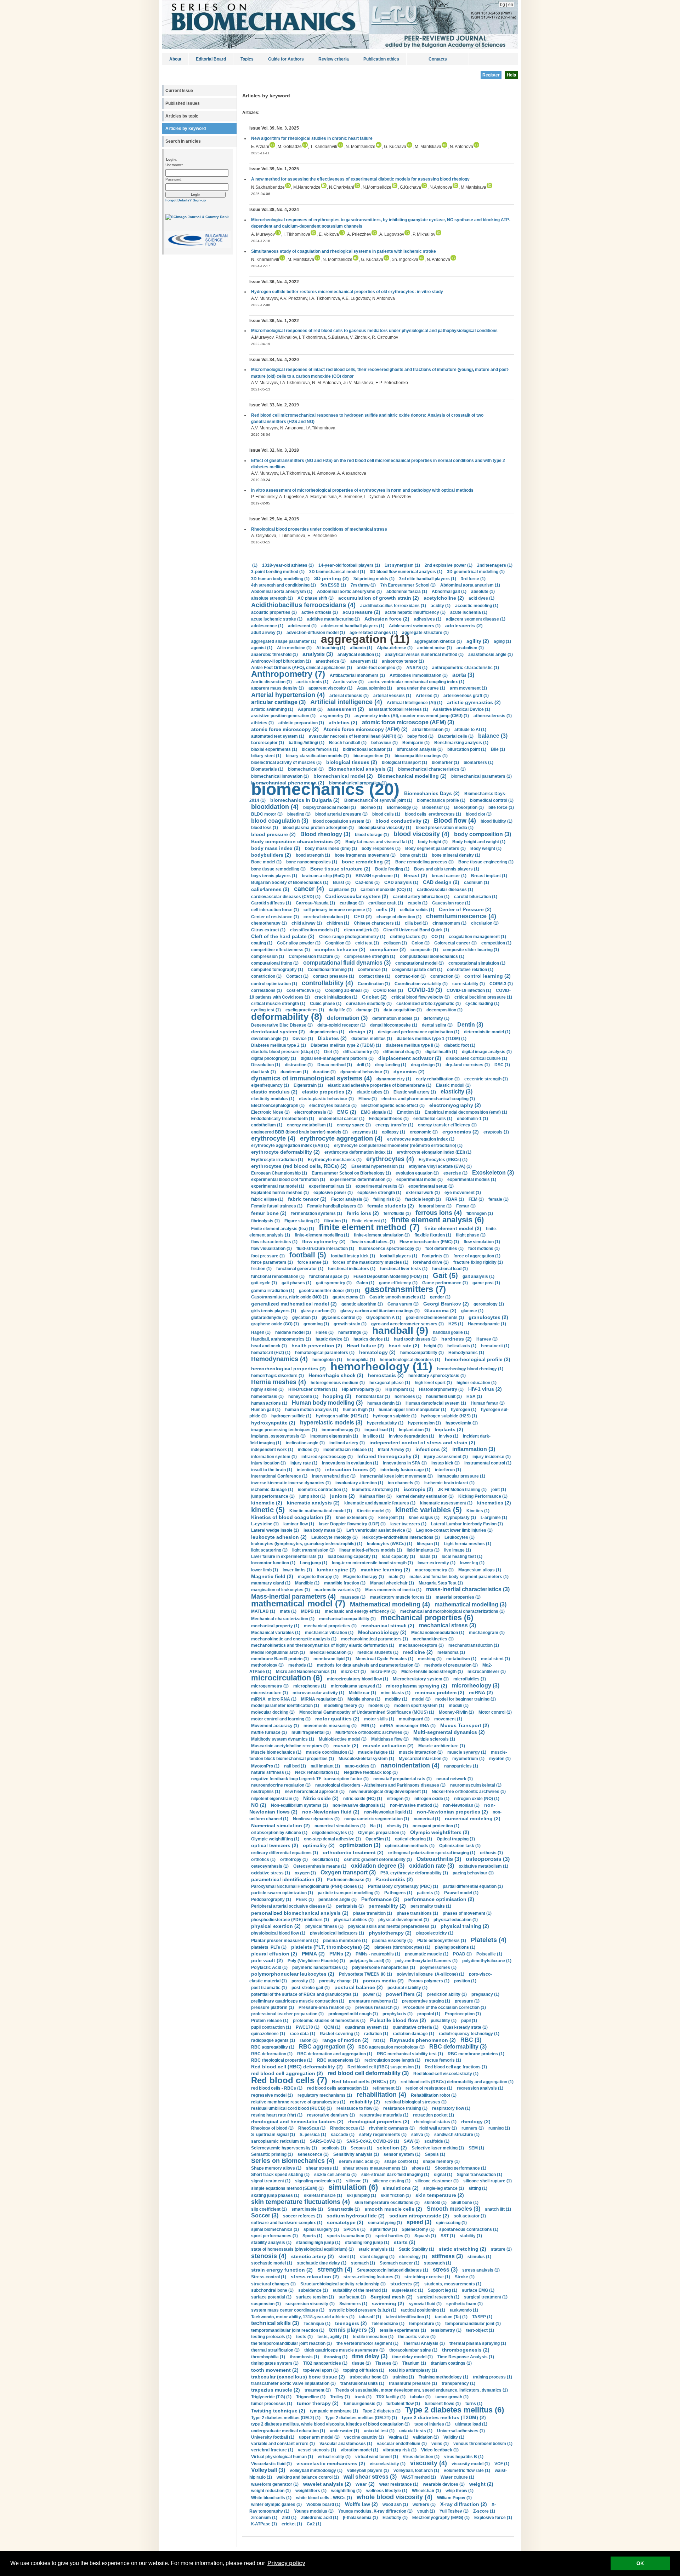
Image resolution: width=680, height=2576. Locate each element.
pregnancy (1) (485, 1994)
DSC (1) (502, 1065)
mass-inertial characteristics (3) (468, 1589)
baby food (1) (420, 736)
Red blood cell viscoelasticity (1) (446, 2074)
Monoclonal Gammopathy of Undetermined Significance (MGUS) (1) (367, 1712)
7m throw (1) (363, 585)
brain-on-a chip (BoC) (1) (326, 876)
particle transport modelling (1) (349, 1893)
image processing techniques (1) (284, 1430)
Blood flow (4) (455, 821)
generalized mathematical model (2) (294, 1304)
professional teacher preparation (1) (287, 2014)
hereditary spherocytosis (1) (437, 1376)
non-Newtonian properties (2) (452, 1812)
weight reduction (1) (271, 2491)
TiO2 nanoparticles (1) (325, 2363)
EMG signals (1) (377, 1112)
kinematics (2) (494, 1503)
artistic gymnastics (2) (474, 702)
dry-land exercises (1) (468, 1065)
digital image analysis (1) (487, 1052)
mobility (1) (396, 1699)
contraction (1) (445, 976)
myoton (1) (500, 1759)
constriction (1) (266, 976)
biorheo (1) (371, 807)
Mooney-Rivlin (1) (456, 1712)
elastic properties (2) (327, 1092)
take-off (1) (370, 2317)
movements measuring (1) (330, 1726)
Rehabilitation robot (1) (434, 2095)
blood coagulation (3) (280, 821)
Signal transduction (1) (480, 2175)
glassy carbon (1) (318, 1311)
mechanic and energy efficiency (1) (360, 1611)
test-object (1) (480, 2330)
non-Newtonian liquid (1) (388, 1812)
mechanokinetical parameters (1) (375, 1639)
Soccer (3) (265, 2215)
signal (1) (443, 2175)
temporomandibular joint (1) (473, 2324)
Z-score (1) (484, 2511)
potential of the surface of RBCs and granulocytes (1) (305, 1994)
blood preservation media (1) (445, 828)
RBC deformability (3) (458, 2047)
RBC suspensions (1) (338, 2060)
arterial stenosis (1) (349, 696)
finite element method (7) (369, 1227)
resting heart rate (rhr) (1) (277, 2115)
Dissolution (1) (266, 1065)
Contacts (438, 59)
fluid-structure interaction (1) (325, 1249)
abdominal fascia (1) (407, 592)
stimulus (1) (479, 2257)
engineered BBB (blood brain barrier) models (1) (299, 1132)
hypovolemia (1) (462, 1423)
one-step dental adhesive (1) (332, 1839)
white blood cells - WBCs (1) (324, 2498)
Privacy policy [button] (286, 2563)
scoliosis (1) (334, 2148)
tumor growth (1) (452, 2397)
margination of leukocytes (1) (280, 1590)
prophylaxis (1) (398, 2014)
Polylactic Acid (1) (269, 1967)
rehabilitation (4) (381, 2095)
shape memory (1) (441, 2161)
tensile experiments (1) (403, 2330)
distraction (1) (299, 1065)
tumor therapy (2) (318, 2403)
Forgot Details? (178, 200)
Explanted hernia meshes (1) (280, 1193)
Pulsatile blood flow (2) (398, 2020)
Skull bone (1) (465, 2203)
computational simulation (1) (477, 963)
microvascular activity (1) (318, 1693)
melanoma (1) (451, 1652)
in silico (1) (373, 1436)
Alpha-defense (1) (395, 648)
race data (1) (302, 2034)
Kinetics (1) (478, 1511)
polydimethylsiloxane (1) (487, 1961)
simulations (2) (401, 2188)
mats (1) (288, 1611)
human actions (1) (269, 1403)
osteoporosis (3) (488, 1859)
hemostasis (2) (386, 1375)
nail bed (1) (295, 1766)
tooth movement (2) (275, 2370)
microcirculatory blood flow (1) (358, 1679)
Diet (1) (331, 1052)
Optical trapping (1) (456, 1839)
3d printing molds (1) (374, 579)
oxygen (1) (305, 1873)
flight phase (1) (471, 1235)
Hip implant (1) (400, 1389)
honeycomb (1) (303, 1396)
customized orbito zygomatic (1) (429, 1004)
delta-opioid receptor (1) (341, 1025)
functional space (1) (329, 1276)
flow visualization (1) (271, 1249)
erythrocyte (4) (273, 1138)
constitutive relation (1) (470, 970)
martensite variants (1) (338, 1590)
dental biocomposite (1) (394, 1025)
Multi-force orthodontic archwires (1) (372, 1732)
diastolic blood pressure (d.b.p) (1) (285, 1052)
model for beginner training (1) (466, 1699)
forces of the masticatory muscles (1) (370, 1262)
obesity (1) (397, 1826)
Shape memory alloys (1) (276, 2168)
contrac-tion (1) (410, 976)
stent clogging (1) (377, 2257)
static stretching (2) (463, 2249)
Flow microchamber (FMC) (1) (429, 1242)
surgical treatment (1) (486, 2297)
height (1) (433, 1346)
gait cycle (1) (264, 1283)
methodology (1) (267, 1665)
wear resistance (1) (399, 2484)
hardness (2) (457, 1339)
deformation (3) (347, 1018)
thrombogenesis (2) (466, 2350)
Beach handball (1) (348, 743)
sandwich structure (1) (457, 2135)
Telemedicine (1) (388, 2324)
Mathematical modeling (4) (390, 1604)
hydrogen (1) (464, 1410)
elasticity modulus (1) (273, 1099)
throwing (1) (336, 2357)
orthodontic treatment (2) (353, 1852)
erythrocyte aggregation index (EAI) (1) (290, 1146)
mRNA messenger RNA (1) (408, 1726)
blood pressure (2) (273, 834)
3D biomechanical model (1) (337, 572)
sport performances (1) (274, 2236)
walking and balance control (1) (308, 2477)
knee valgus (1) (424, 1518)
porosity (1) (303, 1981)
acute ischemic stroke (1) (277, 619)
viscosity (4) (429, 2463)
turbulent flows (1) (443, 2404)
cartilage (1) (352, 903)
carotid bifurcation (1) (476, 897)
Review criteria (334, 59)
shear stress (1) (322, 2168)
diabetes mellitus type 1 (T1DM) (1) (432, 1039)
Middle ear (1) (362, 1693)
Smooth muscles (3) (454, 2209)
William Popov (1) (454, 2498)
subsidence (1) (313, 2290)
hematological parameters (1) (325, 1353)
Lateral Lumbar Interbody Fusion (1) (467, 1524)
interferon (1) (448, 1470)
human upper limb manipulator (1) (412, 1410)
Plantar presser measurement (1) (285, 1941)
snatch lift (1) (498, 2209)
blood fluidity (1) (497, 821)
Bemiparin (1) (416, 743)
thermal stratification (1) (275, 2350)
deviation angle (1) (270, 1039)
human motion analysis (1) (312, 1410)
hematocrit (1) (495, 1346)
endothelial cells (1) (433, 1119)
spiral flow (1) (384, 2229)
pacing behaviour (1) (473, 1873)
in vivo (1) (449, 1436)
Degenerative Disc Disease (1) (282, 1025)
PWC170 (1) (308, 2027)
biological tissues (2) (352, 762)
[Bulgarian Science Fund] (198, 247)
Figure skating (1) (302, 1221)
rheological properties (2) (379, 2121)
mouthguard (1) (414, 1719)
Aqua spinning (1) (375, 688)
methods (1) (300, 1665)
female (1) (498, 1199)
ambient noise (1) (435, 648)
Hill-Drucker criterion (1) (313, 1389)
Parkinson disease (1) (349, 1880)
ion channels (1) (404, 1483)
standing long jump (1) (367, 2243)
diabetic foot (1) (460, 1045)
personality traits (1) (431, 1906)
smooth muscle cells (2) (393, 2209)
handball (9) (400, 1330)
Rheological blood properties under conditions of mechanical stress (319, 529)
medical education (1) (331, 1652)
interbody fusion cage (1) (405, 1470)
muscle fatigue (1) (376, 1752)
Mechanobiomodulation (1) (438, 1633)
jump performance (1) (273, 1496)
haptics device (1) (371, 1339)
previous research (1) (377, 2007)
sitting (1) (478, 2188)
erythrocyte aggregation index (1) (421, 1139)
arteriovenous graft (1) (466, 696)
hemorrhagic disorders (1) (277, 1376)
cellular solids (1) (417, 910)
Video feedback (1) (440, 2450)
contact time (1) (375, 976)
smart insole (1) (307, 2209)
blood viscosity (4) (421, 834)
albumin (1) (361, 648)
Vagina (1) (398, 2437)
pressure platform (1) (273, 2007)
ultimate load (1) (471, 2424)
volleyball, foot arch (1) (416, 2471)
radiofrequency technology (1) (469, 2034)
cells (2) (386, 909)
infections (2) (432, 1449)
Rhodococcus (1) (347, 2128)
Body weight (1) (486, 849)
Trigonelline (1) (311, 2397)
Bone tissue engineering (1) (486, 862)
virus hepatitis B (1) (464, 2457)
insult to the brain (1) (272, 1470)
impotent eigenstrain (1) (334, 1436)
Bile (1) (498, 749)
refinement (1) (387, 2088)
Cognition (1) (338, 943)
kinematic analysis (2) (313, 1503)
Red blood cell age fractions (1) (456, 2067)
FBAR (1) (455, 1199)
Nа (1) (376, 1826)
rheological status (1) (435, 2122)
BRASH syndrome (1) (377, 876)
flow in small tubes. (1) (373, 1242)
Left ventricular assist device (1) (379, 1530)
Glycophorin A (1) (384, 1318)
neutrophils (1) (266, 1792)
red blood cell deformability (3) (368, 2073)
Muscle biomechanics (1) (276, 1752)
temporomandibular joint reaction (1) (288, 2330)
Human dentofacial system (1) (436, 1403)
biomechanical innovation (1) (280, 776)
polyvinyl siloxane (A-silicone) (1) (430, 1974)
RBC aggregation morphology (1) (392, 2047)
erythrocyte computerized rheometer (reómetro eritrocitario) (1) (398, 1146)
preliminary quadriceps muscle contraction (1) (298, 2001)
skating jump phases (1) (275, 2195)
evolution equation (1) (417, 1173)
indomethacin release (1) (348, 1450)
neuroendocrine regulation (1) (281, 1785)
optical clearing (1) (413, 1839)
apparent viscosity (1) (330, 688)
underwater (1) (344, 2431)
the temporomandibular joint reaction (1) (291, 2343)
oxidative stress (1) (271, 1873)
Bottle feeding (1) (392, 869)
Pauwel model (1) (461, 1893)
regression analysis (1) (480, 2088)
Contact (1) (297, 976)
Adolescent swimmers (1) (415, 626)
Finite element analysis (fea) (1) (283, 1229)
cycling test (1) (266, 1010)
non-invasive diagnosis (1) (359, 1805)
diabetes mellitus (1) (372, 1039)
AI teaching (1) (331, 648)
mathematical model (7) (298, 1603)
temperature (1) (425, 2324)
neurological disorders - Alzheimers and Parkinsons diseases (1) (380, 1785)
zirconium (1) (264, 2518)
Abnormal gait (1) (449, 592)
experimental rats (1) (330, 1186)
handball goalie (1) (451, 1332)
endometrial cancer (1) (342, 1119)
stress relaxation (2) (315, 2277)
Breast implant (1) (489, 876)
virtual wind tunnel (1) (377, 2457)
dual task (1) (263, 1072)
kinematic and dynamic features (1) (380, 1503)
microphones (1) (310, 1686)
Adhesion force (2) (387, 619)
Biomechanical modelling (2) (412, 776)
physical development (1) (404, 1920)
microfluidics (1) (470, 1679)
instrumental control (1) (488, 1463)
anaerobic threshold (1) (274, 655)
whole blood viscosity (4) (395, 2497)
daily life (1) (340, 1010)
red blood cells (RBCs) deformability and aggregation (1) (457, 2082)
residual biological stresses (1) (416, 2102)
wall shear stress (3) (370, 2477)
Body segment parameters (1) (435, 849)
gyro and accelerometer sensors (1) (407, 1324)
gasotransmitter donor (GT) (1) (330, 1291)
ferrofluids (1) (397, 1213)
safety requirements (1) (383, 2135)
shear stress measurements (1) (375, 2168)
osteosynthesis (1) (270, 1866)
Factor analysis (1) (350, 1199)
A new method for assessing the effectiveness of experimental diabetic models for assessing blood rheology (360, 179)
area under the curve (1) (421, 688)
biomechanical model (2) (343, 776)
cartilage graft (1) (386, 903)
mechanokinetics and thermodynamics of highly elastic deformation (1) (323, 1645)
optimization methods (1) (410, 1846)
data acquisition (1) (403, 1010)
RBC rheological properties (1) (282, 2060)
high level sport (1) (433, 1383)
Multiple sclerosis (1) (434, 1739)
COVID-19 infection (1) (469, 990)
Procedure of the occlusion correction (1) (445, 2007)
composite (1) (424, 950)
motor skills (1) (379, 1719)
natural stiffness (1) (271, 1772)
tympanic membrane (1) (334, 2411)
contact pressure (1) (334, 976)
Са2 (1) (314, 2524)
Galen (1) (365, 1283)
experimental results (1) (380, 1186)
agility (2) (478, 641)
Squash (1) (425, 2236)
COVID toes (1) (388, 990)
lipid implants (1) (423, 1550)
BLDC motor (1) (267, 814)
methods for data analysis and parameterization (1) (368, 1665)
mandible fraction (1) (345, 1583)
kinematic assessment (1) (446, 1503)
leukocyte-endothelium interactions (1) (401, 1537)
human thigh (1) (358, 1410)
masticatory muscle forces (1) (401, 1597)
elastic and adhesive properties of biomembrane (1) (379, 1085)
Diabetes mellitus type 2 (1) (279, 1045)
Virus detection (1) (421, 2457)
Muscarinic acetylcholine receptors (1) (290, 1746)
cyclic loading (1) (482, 1004)
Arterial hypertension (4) (288, 695)
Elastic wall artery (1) (415, 1092)
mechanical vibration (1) (329, 1633)
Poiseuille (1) (489, 1954)
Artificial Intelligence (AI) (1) (415, 703)
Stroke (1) (465, 2277)
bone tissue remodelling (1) (278, 869)
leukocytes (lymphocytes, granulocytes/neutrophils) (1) (307, 1544)
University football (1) (273, 2437)
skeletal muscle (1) (323, 2195)
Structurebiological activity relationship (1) (343, 2284)
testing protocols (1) (271, 2337)
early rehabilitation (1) (438, 1079)
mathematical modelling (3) (471, 1604)
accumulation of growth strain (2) (379, 598)
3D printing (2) (331, 578)
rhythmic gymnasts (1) (392, 2128)
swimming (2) (388, 2303)
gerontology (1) (489, 1304)
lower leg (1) (472, 1563)
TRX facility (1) (391, 2397)
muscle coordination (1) (330, 1752)
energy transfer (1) (394, 1125)
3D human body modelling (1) (280, 579)
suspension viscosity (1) (310, 2304)
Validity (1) (454, 2437)
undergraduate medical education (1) (288, 2431)
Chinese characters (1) (377, 923)
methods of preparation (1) (451, 1665)
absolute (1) (483, 592)
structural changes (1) (273, 2284)
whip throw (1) (460, 2491)
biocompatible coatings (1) (421, 756)
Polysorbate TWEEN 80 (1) (365, 1974)
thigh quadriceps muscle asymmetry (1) (344, 2350)
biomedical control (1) (492, 800)
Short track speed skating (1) (280, 2175)
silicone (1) (357, 2181)
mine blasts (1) (396, 1693)
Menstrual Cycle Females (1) (384, 1659)
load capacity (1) (398, 1557)
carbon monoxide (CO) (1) (386, 890)
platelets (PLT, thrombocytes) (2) (330, 1947)
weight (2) (481, 2484)
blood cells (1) (386, 814)
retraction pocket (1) (433, 2115)
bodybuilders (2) (271, 855)
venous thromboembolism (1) (483, 2444)
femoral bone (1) (435, 1206)
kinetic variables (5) (429, 1510)
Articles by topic (182, 116)
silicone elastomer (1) (437, 2181)
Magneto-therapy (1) (364, 1577)
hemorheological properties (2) (288, 1369)
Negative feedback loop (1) (371, 1772)
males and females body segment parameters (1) (459, 1577)
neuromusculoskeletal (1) (476, 1785)
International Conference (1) (279, 1476)
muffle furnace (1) (269, 1732)
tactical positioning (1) (423, 2310)
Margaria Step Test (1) (441, 1583)
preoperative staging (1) (426, 2001)
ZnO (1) (289, 2518)
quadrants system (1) (367, 2027)
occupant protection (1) (436, 1826)
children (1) (338, 923)
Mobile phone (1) (364, 1699)
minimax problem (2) (440, 1692)
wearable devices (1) (444, 2484)
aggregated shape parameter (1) (284, 641)
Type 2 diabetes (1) (382, 2411)
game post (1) (486, 1283)
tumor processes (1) (272, 2404)
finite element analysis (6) (437, 1220)
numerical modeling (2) (473, 1818)
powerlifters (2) (404, 1994)
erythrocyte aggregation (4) (341, 1138)
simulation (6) (353, 2187)
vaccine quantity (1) (364, 2437)
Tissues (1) (387, 2363)
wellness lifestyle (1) (387, 2491)
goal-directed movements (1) (435, 1318)
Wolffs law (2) (361, 2504)
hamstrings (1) (353, 1332)
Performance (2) (380, 1899)
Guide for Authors (286, 59)
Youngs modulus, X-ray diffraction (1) (375, 2511)
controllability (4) (327, 983)
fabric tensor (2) (307, 1199)
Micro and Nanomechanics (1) (306, 1672)
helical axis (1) (462, 1346)
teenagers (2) (351, 2323)
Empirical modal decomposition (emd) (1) (466, 1112)
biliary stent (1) (266, 756)
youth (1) (426, 2511)
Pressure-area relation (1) (325, 2007)
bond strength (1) (313, 855)
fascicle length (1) (423, 1199)
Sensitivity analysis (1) (356, 2154)
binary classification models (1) (317, 756)
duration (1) (324, 1072)
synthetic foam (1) (464, 2304)
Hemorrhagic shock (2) (336, 1375)
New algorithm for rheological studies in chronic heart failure (312, 138)
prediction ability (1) (447, 1994)
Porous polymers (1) (429, 1981)
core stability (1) (469, 984)
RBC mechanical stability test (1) (410, 2054)
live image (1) (458, 1550)
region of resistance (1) (429, 2088)
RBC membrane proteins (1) (476, 2054)
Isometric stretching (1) (376, 1490)
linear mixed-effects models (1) (371, 1550)
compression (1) (268, 956)
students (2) (405, 2284)
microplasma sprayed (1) (356, 1686)
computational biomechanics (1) (432, 956)
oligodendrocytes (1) (333, 1833)
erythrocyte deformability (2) (285, 1152)
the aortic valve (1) (417, 2337)
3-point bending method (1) (278, 572)
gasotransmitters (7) (405, 1289)
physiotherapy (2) (390, 1933)
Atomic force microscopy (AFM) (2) (365, 729)
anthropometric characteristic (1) (466, 668)
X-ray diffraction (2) (464, 2504)
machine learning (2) (385, 1570)
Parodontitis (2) (394, 1879)
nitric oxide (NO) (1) (363, 1799)
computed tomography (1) (277, 970)
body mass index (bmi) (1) (331, 849)
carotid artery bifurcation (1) (421, 897)
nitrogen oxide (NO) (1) (477, 1799)
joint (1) (499, 1490)
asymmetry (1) (335, 716)
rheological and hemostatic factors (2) (297, 2121)
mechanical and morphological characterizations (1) (452, 1611)
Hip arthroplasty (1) (361, 1389)
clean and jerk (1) (361, 930)
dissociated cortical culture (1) (477, 1058)
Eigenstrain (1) (308, 1085)
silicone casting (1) (392, 2181)
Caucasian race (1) (451, 903)
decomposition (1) (444, 1010)
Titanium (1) (414, 2363)
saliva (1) (420, 2135)
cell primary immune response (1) (338, 910)
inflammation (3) (474, 1449)
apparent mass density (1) (277, 688)
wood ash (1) (395, 2504)
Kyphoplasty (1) (460, 1518)
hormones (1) (408, 1396)
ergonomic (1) (424, 1132)
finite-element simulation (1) (382, 1235)
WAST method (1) (419, 2477)
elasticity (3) (457, 1092)
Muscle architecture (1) (442, 1746)
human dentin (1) (384, 1403)
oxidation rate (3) (432, 1866)
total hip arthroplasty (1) (413, 2370)
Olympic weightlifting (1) (275, 1839)
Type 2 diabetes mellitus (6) (455, 2410)
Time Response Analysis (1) (466, 2357)
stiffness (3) (447, 2256)
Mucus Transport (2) (465, 1725)
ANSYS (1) (417, 668)
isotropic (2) (418, 1489)
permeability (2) (387, 1906)
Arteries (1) (427, 696)
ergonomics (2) (461, 1132)
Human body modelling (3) (327, 1403)
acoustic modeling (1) (477, 606)
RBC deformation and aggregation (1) (335, 2054)
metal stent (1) (495, 1659)
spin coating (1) (451, 2223)
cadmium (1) (477, 883)
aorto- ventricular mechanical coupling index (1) (416, 682)
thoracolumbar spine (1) (413, 2350)
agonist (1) (262, 648)
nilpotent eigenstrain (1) (275, 1799)
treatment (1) (318, 2390)
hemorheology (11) (381, 1366)
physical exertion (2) (276, 1926)
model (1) (421, 1699)
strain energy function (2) (282, 2270)
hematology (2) (377, 1352)
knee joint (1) (391, 1518)
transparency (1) (458, 2383)
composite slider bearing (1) (471, 950)
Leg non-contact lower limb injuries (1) (454, 1530)
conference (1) (372, 970)
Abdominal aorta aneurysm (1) (282, 592)
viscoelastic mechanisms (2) (331, 2463)
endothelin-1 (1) (472, 1119)
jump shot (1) (312, 1496)
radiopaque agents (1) (273, 2040)
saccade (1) (343, 2135)
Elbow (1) (368, 1099)
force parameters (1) (272, 1262)
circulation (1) (485, 923)
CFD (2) (363, 916)
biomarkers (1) (478, 762)
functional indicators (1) (352, 1269)
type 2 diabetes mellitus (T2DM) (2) (444, 2417)
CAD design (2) (441, 882)
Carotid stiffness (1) (271, 903)
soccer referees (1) (302, 2216)
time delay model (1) (412, 2357)
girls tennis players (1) (274, 1311)
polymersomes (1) (438, 1967)
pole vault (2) (267, 1960)
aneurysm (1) (364, 661)
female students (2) (391, 1206)
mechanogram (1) (487, 1633)
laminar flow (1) (299, 1524)
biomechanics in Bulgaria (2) (305, 800)
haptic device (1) (332, 1339)
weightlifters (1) (311, 2491)
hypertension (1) (424, 1423)
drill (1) (364, 1065)
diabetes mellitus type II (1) (413, 1045)
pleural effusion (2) (274, 1954)
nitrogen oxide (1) (432, 1799)
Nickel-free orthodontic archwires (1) (469, 1792)
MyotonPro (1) (265, 1766)
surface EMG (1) (478, 2290)
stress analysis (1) (481, 2270)
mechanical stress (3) (447, 1625)
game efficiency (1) (398, 1283)
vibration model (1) (359, 2450)
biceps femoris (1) (320, 749)
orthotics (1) (263, 1860)
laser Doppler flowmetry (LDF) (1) (352, 1524)
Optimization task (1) (460, 1846)
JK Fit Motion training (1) (462, 1490)
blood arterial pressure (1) (341, 814)
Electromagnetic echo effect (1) (393, 1106)
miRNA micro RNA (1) (274, 1699)
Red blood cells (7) (289, 2080)
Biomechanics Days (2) (432, 793)
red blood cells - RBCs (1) (277, 2088)
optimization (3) (360, 1845)
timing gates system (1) (275, 2363)
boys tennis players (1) (274, 876)
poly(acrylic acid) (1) (370, 1961)
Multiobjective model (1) (343, 1739)
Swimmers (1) (353, 2304)
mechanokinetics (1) (433, 1639)
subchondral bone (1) (272, 2290)
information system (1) (274, 1457)
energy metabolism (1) (310, 1125)
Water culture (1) (457, 2477)
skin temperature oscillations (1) (387, 2203)
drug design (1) (426, 1065)
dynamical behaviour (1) (365, 1072)
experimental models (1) (472, 1180)
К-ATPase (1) (264, 2524)
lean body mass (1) (323, 1530)
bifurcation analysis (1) (420, 749)
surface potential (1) (271, 2297)
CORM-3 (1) (501, 984)
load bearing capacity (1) (352, 1557)
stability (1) (471, 2236)
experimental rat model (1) (278, 1186)
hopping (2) (337, 1396)
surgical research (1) (438, 2297)
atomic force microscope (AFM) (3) (408, 722)
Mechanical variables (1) (276, 1633)
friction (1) (261, 1269)
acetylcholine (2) (444, 598)
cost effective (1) (304, 990)
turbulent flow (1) (403, 2404)
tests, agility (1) (333, 2337)
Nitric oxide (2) (321, 1798)
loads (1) (428, 1557)
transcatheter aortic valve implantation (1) (293, 2383)
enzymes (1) (365, 1132)
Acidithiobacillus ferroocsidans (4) (303, 605)
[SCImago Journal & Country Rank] (197, 217)
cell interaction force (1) (275, 910)
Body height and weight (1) (479, 842)
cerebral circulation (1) (326, 917)
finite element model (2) (453, 1228)
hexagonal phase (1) (390, 1383)
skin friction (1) (396, 2195)
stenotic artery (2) (313, 2256)
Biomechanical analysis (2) (361, 769)
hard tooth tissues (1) (415, 1339)
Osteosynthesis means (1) (320, 1866)
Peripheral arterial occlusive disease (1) (291, 1906)
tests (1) (304, 2337)
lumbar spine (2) (336, 1570)
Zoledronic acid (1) (320, 2518)
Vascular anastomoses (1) (346, 2444)
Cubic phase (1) (326, 1004)
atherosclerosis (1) (493, 716)
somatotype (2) (345, 2222)
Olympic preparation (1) (382, 1833)
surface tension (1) (315, 2297)
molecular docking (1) (273, 1712)
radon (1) (309, 2040)
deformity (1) (437, 1018)
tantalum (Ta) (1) (451, 2317)
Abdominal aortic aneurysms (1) (349, 592)
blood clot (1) (479, 814)
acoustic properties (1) (274, 612)
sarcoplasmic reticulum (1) (278, 2141)
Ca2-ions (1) (367, 883)
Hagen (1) (261, 1332)
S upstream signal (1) (273, 2135)
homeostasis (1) (267, 1396)
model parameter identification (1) (285, 1706)
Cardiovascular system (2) (357, 896)
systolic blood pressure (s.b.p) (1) (363, 2310)
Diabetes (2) (332, 1038)
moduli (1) (459, 1706)
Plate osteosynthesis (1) (442, 1941)
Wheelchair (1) (426, 2491)
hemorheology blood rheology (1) (470, 1369)
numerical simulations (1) (340, 1826)
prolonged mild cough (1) (353, 2014)
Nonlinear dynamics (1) (316, 1819)
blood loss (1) (265, 828)
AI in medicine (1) (294, 648)
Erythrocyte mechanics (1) (335, 1160)
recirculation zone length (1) (392, 2060)
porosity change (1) (339, 1981)
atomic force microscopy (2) (285, 729)
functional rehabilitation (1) (278, 1276)
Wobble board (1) (323, 2504)
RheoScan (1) (312, 2128)
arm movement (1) (468, 688)
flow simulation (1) (482, 1242)
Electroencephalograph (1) (278, 1106)
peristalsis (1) (350, 1906)
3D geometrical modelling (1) (476, 572)
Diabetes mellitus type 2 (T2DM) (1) (346, 1045)
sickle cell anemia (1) (335, 2175)
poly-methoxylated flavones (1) (426, 1961)
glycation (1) (305, 1318)
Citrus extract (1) (268, 930)
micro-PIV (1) (384, 1672)
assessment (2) (346, 709)
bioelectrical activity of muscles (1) (286, 762)
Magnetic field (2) (272, 1576)
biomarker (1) (445, 762)
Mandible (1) (307, 1583)
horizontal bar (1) (373, 1396)
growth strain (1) (350, 1324)
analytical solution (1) (359, 655)
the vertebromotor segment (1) (367, 2343)
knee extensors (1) (355, 1518)
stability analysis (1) (271, 2243)
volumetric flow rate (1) (467, 2471)
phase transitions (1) (417, 1913)
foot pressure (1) (268, 1256)
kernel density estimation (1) (425, 1496)
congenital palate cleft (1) (417, 970)
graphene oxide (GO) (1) (275, 1324)
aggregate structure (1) (425, 633)
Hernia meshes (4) (279, 1382)
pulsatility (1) (444, 2021)
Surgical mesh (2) (392, 2297)
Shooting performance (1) (461, 2168)
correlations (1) (267, 990)
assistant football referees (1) (398, 709)
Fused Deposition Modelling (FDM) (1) (391, 1276)
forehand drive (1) (431, 1262)
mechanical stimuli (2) (388, 1626)
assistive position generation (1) (283, 716)
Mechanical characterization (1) (283, 1619)
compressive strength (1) (370, 956)
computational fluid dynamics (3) (347, 963)
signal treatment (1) (271, 2181)
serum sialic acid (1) (359, 2161)
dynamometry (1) (394, 1079)
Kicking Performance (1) (483, 1496)
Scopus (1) (361, 2148)
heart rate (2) (404, 1346)
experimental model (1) (420, 1180)
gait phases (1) (296, 1283)
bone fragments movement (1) (365, 855)
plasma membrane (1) (345, 1941)
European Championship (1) (279, 1173)
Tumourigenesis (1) (362, 2404)
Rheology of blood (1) (272, 2128)
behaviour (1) (384, 743)
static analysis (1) (376, 2249)
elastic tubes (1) (373, 1092)
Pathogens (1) (398, 1893)
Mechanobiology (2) (382, 1632)
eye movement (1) (463, 1193)
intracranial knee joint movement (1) (396, 1476)
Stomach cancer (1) (399, 2263)
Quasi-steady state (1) (465, 2027)
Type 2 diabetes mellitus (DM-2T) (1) (361, 2418)
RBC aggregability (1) (273, 2047)
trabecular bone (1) (369, 2377)
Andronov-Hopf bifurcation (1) (281, 661)
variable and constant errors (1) (283, 2444)
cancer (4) (309, 889)
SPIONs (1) (355, 2229)
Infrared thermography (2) (388, 1456)
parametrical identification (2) (287, 1879)
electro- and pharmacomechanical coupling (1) (428, 1099)
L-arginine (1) (494, 1518)
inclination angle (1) (305, 1443)
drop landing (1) (391, 1065)
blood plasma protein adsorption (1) (318, 828)
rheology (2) (476, 2121)
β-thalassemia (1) (360, 2518)
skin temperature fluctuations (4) (301, 2202)
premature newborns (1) (373, 2001)
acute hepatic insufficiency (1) (415, 612)
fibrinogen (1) (480, 1213)
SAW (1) (412, 2141)
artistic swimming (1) (272, 709)
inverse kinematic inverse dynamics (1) (291, 1483)
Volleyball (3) (268, 2470)
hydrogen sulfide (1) (291, 1416)
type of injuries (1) (432, 2424)
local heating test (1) (462, 1557)
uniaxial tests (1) (416, 2431)
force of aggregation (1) (477, 1256)
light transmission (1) (313, 1550)
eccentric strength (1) (486, 1079)
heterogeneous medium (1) (338, 1383)
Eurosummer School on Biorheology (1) (351, 1173)
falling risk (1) (387, 1199)
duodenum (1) (294, 1072)
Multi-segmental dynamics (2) (449, 1732)
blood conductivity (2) (402, 821)
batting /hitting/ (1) (307, 743)
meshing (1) (430, 1659)
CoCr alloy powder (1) (299, 943)
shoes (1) (421, 2168)
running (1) (499, 2128)
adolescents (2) (464, 626)
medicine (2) (418, 1652)
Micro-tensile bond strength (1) (432, 1672)
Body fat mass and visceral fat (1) (379, 842)
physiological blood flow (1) (278, 1933)
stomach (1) (363, 2263)
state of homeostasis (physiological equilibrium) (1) (302, 2249)
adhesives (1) (428, 619)
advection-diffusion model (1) (316, 633)
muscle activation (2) (388, 1746)
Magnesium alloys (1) (480, 1570)
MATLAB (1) (263, 1611)
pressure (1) (467, 2001)
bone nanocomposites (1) (312, 862)
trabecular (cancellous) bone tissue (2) (298, 2377)
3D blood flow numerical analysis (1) (406, 572)
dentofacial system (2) (278, 1032)
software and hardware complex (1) (287, 2223)
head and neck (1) (269, 1346)
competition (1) (496, 943)
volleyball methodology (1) (316, 2471)
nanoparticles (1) (461, 1766)
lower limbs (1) (297, 1570)
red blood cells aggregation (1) (338, 2088)
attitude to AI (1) (470, 730)
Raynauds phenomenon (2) (423, 2040)
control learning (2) (488, 976)
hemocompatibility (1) (422, 1353)
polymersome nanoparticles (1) (384, 1967)
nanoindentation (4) (410, 1765)
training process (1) (492, 2377)
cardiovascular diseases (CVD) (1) (286, 897)
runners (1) (473, 2128)
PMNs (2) (340, 1954)
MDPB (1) (311, 1611)
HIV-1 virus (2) (485, 1389)
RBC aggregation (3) (326, 2047)
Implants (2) (449, 1429)
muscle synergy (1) (467, 1752)
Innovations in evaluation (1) (350, 1463)
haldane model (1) (293, 1332)
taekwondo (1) (464, 2310)
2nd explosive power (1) (449, 565)
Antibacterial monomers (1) (357, 675)
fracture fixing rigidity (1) (478, 1262)
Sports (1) (312, 2236)
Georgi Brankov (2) (446, 1304)
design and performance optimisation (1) (419, 1032)
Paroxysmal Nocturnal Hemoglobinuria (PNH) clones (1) (307, 1886)
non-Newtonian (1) (461, 1805)
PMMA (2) (313, 1954)
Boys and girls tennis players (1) (447, 869)
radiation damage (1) (413, 2034)
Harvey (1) (487, 1339)
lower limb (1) (265, 1570)
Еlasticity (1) (395, 2518)
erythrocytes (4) (390, 1159)
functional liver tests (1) (404, 1269)
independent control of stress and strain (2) (422, 1443)
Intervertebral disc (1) (334, 1476)
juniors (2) (342, 1496)
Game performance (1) (445, 1283)
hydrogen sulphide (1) (395, 1416)
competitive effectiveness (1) (280, 950)
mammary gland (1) (271, 1583)
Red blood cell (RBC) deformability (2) (297, 2067)
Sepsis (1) (435, 2154)
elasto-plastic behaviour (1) (326, 1099)
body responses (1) (381, 849)
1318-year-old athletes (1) (288, 565)
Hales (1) (325, 1332)
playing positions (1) (455, 1947)
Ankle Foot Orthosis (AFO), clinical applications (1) (302, 668)
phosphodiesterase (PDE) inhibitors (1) (290, 1920)
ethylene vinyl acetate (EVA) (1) (440, 1166)
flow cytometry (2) (324, 1241)
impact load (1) (379, 1430)
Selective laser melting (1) (438, 2148)
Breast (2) (415, 875)
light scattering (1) (269, 1550)
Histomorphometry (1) (441, 1389)
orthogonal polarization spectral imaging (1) (432, 1853)
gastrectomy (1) (349, 1297)
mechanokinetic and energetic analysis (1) (294, 1639)
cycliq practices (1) (305, 1010)
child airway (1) (307, 923)
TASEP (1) (482, 2317)
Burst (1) (342, 883)
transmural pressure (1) (413, 2383)
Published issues (183, 103)
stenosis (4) (269, 2256)
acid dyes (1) (481, 598)
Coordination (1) (374, 984)
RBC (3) (471, 2040)
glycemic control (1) (342, 1318)
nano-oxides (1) (360, 1766)
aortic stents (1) (312, 682)
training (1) (403, 2377)
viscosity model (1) (471, 2464)
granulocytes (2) (488, 1317)
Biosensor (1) (436, 807)
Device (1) (303, 1039)
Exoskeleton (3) (493, 1173)
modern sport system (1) (419, 1706)
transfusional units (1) (362, 2383)
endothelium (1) (267, 1125)
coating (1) (262, 943)
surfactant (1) (352, 2297)
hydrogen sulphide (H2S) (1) (449, 1416)
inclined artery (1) (347, 1443)
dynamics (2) (409, 1072)
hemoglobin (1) (327, 1360)
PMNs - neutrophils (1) (378, 1954)
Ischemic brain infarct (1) (449, 1483)
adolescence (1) (267, 626)
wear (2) (365, 2484)
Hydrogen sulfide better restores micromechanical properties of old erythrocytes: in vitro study (347, 292)
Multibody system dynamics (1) (283, 1739)
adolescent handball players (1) (353, 626)
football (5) (308, 1255)
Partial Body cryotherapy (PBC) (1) (403, 1886)
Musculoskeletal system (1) (366, 1759)
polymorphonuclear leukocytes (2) (293, 1974)
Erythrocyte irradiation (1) (277, 1160)
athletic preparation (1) (301, 723)
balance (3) (493, 736)
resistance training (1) (405, 2108)
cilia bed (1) (416, 923)
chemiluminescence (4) (461, 916)
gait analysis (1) (478, 1276)
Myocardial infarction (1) (423, 1759)
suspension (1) (266, 2304)
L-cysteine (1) (265, 1524)
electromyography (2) (455, 1105)
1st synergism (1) (402, 565)
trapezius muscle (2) (276, 2390)
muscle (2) (346, 1746)
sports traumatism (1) (349, 2236)
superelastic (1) (407, 2290)
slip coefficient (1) (269, 2209)
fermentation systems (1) (317, 1213)
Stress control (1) (269, 2277)
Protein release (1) (270, 2021)
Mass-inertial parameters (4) (293, 1597)
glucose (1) (472, 1311)
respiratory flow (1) (451, 2108)
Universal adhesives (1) (461, 2431)
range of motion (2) (345, 2040)
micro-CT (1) (353, 1672)
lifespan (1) (428, 1544)
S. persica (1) (313, 2135)
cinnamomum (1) (449, 923)
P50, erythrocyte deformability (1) (414, 1873)
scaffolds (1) (437, 2141)
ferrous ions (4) (439, 1213)
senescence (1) (313, 2154)
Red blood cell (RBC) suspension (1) (384, 2067)
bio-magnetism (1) (372, 756)
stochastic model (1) (272, 2263)
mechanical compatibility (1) (347, 1619)
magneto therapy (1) (318, 1577)
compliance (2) (388, 949)
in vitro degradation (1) (412, 1436)
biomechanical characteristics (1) (432, 769)
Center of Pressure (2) (465, 909)
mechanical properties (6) (427, 1618)
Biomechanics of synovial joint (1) (378, 800)
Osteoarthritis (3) (439, 1859)
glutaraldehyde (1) (269, 1318)
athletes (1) (262, 723)
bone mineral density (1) (456, 855)
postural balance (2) (359, 1987)
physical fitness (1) (324, 1926)
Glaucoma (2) (440, 1310)
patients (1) (428, 1893)
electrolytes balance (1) (333, 1106)
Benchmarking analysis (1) (461, 743)
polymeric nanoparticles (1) (320, 1967)
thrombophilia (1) (268, 2357)
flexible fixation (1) (433, 1235)
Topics (247, 59)
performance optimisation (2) (439, 1899)
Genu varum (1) (403, 1304)
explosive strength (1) (379, 1193)
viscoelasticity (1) (388, 2464)
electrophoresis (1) (313, 1112)
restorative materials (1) (384, 2115)
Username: (174, 165)
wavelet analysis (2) (327, 2484)
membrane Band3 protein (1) (280, 1659)
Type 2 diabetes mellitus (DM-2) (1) (286, 2418)
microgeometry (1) (270, 1686)
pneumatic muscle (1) (427, 1954)
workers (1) (424, 2504)
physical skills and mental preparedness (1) (392, 1926)
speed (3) (419, 2222)
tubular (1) (420, 2397)
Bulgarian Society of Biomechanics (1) (290, 883)
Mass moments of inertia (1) (393, 1590)
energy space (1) (354, 1125)
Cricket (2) (374, 997)
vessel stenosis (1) (317, 2450)
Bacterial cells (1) (456, 736)
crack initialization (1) (336, 997)
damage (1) (368, 1010)
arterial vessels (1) (392, 696)
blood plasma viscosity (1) (385, 828)
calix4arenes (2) (270, 889)
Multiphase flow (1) (390, 1739)
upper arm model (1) (319, 2437)
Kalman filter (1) (376, 1496)
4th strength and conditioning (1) (284, 585)
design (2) (361, 1032)
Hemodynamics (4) (279, 1359)
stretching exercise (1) (427, 2277)
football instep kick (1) (353, 1256)
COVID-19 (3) (425, 990)
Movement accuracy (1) (275, 1726)
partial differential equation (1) (473, 1886)
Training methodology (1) (443, 2377)
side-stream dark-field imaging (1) (395, 2175)
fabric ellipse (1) (267, 1199)
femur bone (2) (269, 1213)
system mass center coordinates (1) (288, 2310)
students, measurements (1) (453, 2284)
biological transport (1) (404, 762)
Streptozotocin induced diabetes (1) (393, 2270)
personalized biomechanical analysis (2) (300, 1913)
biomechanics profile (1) (441, 800)
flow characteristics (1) (274, 1242)
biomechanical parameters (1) (481, 776)
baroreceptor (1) (268, 743)
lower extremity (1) (437, 1563)
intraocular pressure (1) (461, 1476)
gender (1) (440, 1297)
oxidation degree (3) (378, 1866)
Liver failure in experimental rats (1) (287, 1557)
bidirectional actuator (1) (367, 749)
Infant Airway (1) (394, 1450)
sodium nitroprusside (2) (419, 2216)
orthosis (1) (491, 1853)
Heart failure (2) (365, 1346)
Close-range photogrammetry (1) (352, 937)
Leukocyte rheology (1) (335, 1537)
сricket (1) (292, 2524)
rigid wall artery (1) (438, 2128)
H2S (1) (456, 1324)
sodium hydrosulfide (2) (356, 2216)
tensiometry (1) (446, 2330)
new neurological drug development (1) (388, 1792)
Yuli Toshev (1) (454, 2511)
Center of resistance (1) (275, 917)
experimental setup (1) (431, 1186)
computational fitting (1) (275, 963)
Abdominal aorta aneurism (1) (470, 585)
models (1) (379, 1706)
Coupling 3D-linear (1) (347, 990)
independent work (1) (272, 1450)
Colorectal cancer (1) (455, 943)
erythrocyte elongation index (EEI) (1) (434, 1152)
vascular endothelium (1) (402, 2444)
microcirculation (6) (287, 1678)
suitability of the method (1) (360, 2290)
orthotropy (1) (294, 1860)
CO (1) (438, 937)
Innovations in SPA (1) (405, 1463)
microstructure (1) (270, 1693)
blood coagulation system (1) (342, 821)
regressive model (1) (272, 2095)
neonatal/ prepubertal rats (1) (403, 1779)
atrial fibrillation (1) (431, 730)
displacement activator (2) (410, 1058)
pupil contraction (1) (271, 2027)
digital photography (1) (274, 1058)
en (511, 5)
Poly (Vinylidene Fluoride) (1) (316, 1961)
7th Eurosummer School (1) (408, 585)
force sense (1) (313, 1262)
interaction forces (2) (350, 1469)
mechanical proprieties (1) (330, 1626)
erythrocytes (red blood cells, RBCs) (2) (299, 1166)
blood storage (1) (372, 835)
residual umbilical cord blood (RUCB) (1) (291, 2108)
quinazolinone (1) (268, 2034)
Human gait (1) (266, 1410)
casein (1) (418, 903)
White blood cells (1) (271, 2498)
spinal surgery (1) (321, 2229)
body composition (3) (483, 834)
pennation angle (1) (338, 1900)
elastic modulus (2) (274, 1092)
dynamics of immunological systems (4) (311, 1078)
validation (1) (426, 2437)
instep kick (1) (446, 1463)
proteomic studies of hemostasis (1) (329, 2021)
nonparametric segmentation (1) (377, 1819)
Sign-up (199, 200)
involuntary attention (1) (359, 1483)
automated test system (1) (278, 736)
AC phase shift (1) (316, 598)
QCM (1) (332, 2027)
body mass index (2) (276, 848)
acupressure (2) (361, 612)
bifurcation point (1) (467, 749)
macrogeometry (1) (434, 1570)
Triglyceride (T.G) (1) (271, 2397)
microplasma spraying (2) (417, 1686)
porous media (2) (383, 1981)
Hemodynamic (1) (466, 1353)
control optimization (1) (274, 984)
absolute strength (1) (272, 598)
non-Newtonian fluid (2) (331, 1812)
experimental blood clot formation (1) (288, 1180)
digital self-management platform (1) (337, 1058)
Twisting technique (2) (278, 2411)
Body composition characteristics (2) (296, 841)
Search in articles (183, 141)
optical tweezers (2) (275, 1845)
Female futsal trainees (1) (277, 1206)
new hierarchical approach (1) (315, 1792)
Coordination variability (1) (421, 984)
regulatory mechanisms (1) (325, 2095)
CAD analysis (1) (401, 883)
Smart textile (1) (344, 2209)
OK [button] (640, 2563)
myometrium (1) (468, 1759)
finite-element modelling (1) (322, 1235)
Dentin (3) (470, 1025)
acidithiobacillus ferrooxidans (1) (393, 606)
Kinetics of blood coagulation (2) (291, 1517)
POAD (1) (462, 1954)
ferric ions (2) (363, 1213)
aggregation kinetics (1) (438, 641)
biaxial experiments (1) (274, 749)
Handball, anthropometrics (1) (281, 1339)
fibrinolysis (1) (265, 1221)
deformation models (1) (396, 1018)
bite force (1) (501, 807)
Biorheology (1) (402, 807)
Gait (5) (445, 1275)
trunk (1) (363, 2397)
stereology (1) (413, 2257)
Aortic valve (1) (348, 682)
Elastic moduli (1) (453, 1085)
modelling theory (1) (344, 1706)
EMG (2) (347, 1112)
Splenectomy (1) (418, 2229)
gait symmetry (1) (334, 1283)
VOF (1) (502, 2464)
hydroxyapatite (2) (273, 1423)
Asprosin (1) (310, 709)
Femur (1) (466, 1206)
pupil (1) (469, 2021)
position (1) (465, 1981)
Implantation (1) (414, 1430)
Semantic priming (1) (272, 2154)
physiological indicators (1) (337, 1933)
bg (502, 5)
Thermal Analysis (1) (424, 2343)
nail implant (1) (325, 1766)
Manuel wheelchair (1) (392, 1583)
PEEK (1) (305, 1900)
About (175, 59)
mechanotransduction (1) (474, 1645)
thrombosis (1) (304, 2357)
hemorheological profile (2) (478, 1359)
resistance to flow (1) (358, 2108)
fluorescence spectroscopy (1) (390, 1249)
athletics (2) (343, 722)
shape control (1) (401, 2161)
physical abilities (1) (354, 1920)
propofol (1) (429, 2014)
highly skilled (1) (267, 1389)
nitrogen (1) (398, 1799)
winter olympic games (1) (276, 2504)
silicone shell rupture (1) (488, 2181)
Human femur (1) (488, 1403)
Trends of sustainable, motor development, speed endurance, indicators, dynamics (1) (422, 2390)
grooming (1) (316, 1324)
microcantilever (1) (487, 1672)
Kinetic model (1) (374, 1511)
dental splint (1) (437, 1025)
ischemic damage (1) (272, 1490)
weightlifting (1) (346, 2491)
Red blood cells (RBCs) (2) (364, 2081)
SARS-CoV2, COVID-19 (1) (373, 2141)
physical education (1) (456, 1920)
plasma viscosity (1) (392, 1941)
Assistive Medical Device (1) (461, 709)
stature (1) (501, 2249)
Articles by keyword (186, 128)
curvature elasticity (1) (369, 1004)
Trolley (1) (340, 2397)
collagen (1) (395, 943)
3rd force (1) (473, 579)
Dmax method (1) (335, 1065)
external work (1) (423, 1193)
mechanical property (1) (275, 1626)
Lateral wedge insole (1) (275, 1530)
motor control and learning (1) (281, 1719)
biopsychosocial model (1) (330, 807)
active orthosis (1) (320, 612)
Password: (174, 179)
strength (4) (335, 2269)
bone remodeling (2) (366, 862)
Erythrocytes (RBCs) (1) (443, 1160)
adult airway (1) (267, 633)
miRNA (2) (481, 1692)
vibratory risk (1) (400, 2450)
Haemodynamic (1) (487, 1324)
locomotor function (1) (273, 1563)
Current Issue (179, 91)
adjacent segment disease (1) (476, 619)
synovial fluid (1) (425, 2304)
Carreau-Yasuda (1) (315, 903)
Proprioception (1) (463, 2014)
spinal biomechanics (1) (275, 2229)
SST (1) (448, 2236)
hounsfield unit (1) (444, 1396)
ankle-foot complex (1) (379, 668)
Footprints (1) (435, 1256)
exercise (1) (455, 1173)
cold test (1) (367, 943)
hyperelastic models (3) (331, 1423)
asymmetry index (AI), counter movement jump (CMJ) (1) (412, 716)
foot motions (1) (484, 1249)
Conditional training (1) (330, 970)
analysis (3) (318, 654)
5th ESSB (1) (333, 585)
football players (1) (398, 1256)
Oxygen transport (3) (348, 1872)
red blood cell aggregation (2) (287, 2073)
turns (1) (474, 2404)
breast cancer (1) (449, 876)
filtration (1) (336, 1221)
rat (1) (379, 2040)
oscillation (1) (326, 1860)
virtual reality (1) (334, 2457)
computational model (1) (420, 963)
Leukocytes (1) (460, 1537)
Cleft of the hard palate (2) (283, 936)
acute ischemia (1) (469, 612)
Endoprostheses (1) (389, 1119)
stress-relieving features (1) (372, 2277)
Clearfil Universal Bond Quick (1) (416, 930)
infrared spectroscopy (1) (327, 1457)
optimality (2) (319, 1845)
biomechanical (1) (306, 769)
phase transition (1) (373, 1913)
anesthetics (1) (331, 661)
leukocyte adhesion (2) (279, 1537)
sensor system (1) (402, 2154)
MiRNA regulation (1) (322, 1699)
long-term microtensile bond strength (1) (372, 1563)
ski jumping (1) (361, 2195)
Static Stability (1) (416, 2249)
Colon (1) (421, 943)
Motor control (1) (495, 1712)
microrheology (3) (476, 1686)
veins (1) (440, 2444)
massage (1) (353, 1597)
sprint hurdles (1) (393, 2236)
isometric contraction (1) (323, 1490)
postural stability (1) (407, 1988)
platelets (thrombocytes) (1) (402, 1947)
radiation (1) (376, 2034)
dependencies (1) (327, 1032)
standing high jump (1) (318, 2243)
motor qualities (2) (337, 1719)
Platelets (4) (489, 1940)
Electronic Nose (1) (270, 1112)
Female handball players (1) (335, 1206)
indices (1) (308, 1450)
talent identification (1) (408, 2317)
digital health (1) (441, 1052)
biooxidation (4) (275, 807)
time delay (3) (370, 2356)
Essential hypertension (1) (378, 1166)
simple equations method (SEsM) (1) (287, 2188)
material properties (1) (458, 1597)
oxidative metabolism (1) (483, 1866)
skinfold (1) (435, 2203)
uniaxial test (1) (379, 2431)
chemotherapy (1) (269, 923)
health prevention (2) (317, 1346)
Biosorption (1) (469, 807)
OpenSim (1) (378, 1839)
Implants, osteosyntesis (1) (278, 1436)
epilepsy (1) (393, 1132)
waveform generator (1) (275, 2484)
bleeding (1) (299, 814)
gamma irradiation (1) (273, 1291)
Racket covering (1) (340, 2034)
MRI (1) (368, 1726)
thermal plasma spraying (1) (478, 2343)
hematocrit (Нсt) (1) (271, 1353)
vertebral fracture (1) (272, 2450)
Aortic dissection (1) (271, 682)
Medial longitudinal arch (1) (278, 1652)
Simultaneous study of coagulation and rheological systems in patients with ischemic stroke (344, 251)
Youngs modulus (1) (314, 2511)
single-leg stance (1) (444, 2188)
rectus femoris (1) (443, 2060)
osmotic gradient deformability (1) (378, 1860)
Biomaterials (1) (267, 769)
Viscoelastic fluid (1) (271, 2464)
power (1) (372, 1994)
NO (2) (259, 1805)
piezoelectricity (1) (435, 1933)
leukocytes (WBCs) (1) (390, 1544)
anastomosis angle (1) (491, 655)
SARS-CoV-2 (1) (326, 2141)
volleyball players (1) (368, 2471)
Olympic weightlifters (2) (440, 1832)
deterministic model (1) (487, 1032)
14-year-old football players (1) (349, 565)
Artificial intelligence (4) (346, 702)
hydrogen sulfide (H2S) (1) (342, 1416)
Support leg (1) (443, 2290)
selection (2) (392, 2148)
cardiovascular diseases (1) (445, 890)
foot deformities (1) (444, 1249)
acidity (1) (441, 606)
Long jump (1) (314, 1563)
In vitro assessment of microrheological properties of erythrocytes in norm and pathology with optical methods (362, 490)
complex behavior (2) (340, 949)
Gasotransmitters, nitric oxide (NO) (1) (290, 1297)
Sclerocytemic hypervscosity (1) (284, 2148)
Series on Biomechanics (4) (293, 2161)
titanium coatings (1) (451, 2363)
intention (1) (309, 1470)
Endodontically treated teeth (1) (283, 1119)
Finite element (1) (369, 1221)
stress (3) (445, 2270)
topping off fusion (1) (364, 2370)
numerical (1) (427, 1819)
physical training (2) (465, 1926)
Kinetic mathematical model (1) (321, 1511)
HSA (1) (474, 1396)
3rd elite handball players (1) (428, 579)
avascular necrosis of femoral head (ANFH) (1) (356, 736)
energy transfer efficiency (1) (447, 1125)
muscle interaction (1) (421, 1752)
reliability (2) (365, 2102)
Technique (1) (317, 2324)
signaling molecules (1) (318, 2181)
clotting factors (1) (408, 937)
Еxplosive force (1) (493, 2518)
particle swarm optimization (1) (282, 1893)
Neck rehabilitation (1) (317, 1772)
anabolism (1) (470, 648)
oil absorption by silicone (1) (279, 1833)
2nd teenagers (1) (495, 565)
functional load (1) (450, 1269)
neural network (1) (455, 1779)
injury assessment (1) (446, 1457)
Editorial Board (211, 59)
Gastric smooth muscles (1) (397, 1297)
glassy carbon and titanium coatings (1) (380, 1311)
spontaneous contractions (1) (469, 2229)
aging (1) (502, 641)
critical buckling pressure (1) (483, 997)
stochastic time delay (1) (322, 2263)
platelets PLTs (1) (269, 1947)
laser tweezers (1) (408, 1524)
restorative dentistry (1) (331, 2115)
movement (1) (448, 1719)
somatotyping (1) (385, 2223)
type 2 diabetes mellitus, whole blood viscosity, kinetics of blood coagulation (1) (330, 2424)
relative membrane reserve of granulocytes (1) (298, 2102)
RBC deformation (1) (272, 2054)
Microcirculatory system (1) (421, 1679)
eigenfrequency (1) (270, 1085)
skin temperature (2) (440, 2195)
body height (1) (433, 842)
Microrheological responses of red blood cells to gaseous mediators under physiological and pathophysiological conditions (374, 331)
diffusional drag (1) (402, 1052)
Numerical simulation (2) (280, 1826)
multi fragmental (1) (311, 1732)
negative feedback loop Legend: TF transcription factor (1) (310, 1779)
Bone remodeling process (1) (424, 862)
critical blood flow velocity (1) (421, 997)
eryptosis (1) (496, 1132)
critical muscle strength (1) (278, 1004)
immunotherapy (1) (341, 1430)
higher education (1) (477, 1383)
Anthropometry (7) (288, 674)
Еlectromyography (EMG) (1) (441, 2518)
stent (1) (347, 2257)
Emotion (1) (409, 1112)
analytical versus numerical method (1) (424, 655)
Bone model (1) (266, 862)
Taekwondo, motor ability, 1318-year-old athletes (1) (303, 2317)
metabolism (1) (461, 1659)
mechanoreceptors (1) (421, 1645)
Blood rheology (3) (325, 834)
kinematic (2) (267, 1503)
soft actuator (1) (470, 2216)
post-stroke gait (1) (311, 1988)
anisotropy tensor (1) (403, 661)
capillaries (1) (342, 890)
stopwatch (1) (438, 2263)
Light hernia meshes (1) (467, 1544)
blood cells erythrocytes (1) (433, 814)
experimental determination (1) (361, 1180)
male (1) (397, 1577)
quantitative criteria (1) (416, 2027)
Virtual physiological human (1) (282, 2457)
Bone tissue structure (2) (340, 869)
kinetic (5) (268, 1510)
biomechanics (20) (325, 789)
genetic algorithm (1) (362, 1304)
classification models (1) (315, 930)
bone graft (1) (414, 855)
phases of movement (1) (467, 1913)
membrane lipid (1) (332, 1659)
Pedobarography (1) (271, 1900)
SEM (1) (476, 2148)
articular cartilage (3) (278, 702)
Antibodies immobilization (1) (419, 675)
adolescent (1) (302, 626)
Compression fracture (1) (314, 956)
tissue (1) (361, 2363)
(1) (254, 565)
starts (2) (405, 2242)
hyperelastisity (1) (385, 1423)
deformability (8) (287, 1017)
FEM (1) (476, 1199)
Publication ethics (381, 59)
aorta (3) (463, 675)
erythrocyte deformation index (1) (358, 1152)
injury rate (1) (304, 1463)
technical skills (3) (275, 2323)
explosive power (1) (333, 1193)
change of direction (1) (399, 917)
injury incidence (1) (492, 1457)
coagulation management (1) (477, 937)
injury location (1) (268, 1463)
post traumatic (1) (269, 1988)
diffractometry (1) (361, 1052)
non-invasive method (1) (414, 1805)
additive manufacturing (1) (333, 619)
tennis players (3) (352, 2330)
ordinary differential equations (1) (285, 1853)
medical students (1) (378, 1652)
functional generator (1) (300, 1269)
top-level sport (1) (321, 2370)
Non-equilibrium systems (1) (299, 1805)
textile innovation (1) (373, 2337)
